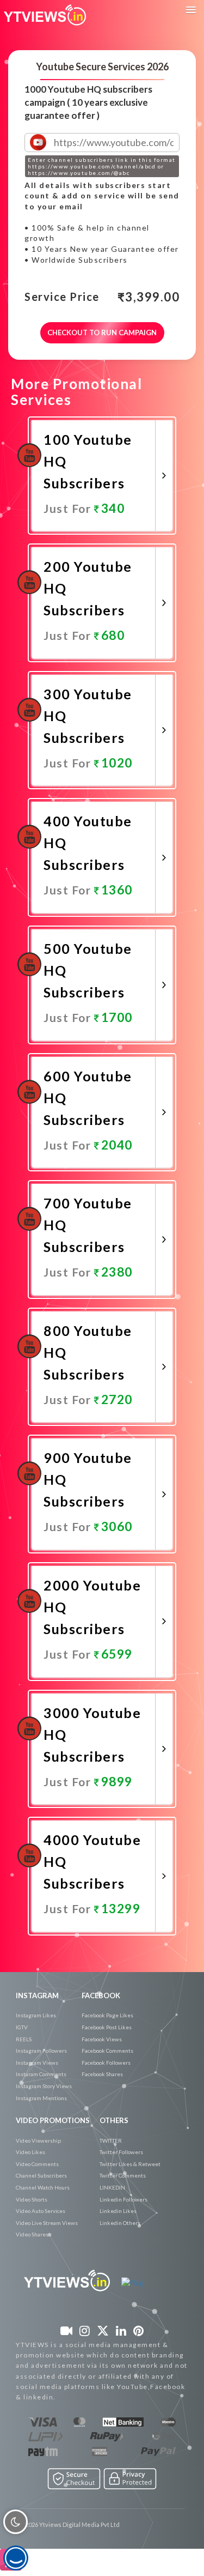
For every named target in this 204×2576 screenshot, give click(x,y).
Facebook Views (102, 2039)
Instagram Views (37, 2063)
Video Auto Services (41, 2211)
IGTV (22, 2027)
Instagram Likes (36, 2015)
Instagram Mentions (41, 2098)
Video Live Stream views (47, 2223)
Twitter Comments (123, 2175)
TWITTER (111, 2140)
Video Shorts (32, 2199)
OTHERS (114, 2120)
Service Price (62, 297)
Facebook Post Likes (107, 2027)
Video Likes (30, 2152)
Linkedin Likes (118, 2211)
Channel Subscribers (41, 2175)
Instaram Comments (41, 2074)
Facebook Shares (102, 2074)
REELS (24, 2039)
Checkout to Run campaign (102, 332)
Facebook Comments (107, 2051)
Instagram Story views (44, 2086)
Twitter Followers (121, 2152)
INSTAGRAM (37, 1996)
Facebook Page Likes (107, 2015)
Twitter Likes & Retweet (130, 2164)
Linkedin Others (120, 2223)
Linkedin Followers (123, 2199)
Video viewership (38, 2140)
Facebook (101, 1996)
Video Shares (32, 2234)
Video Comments (37, 2164)
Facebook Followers (106, 2063)
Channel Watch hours (43, 2187)
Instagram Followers (41, 2051)
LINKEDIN (112, 2187)
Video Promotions (53, 2120)
